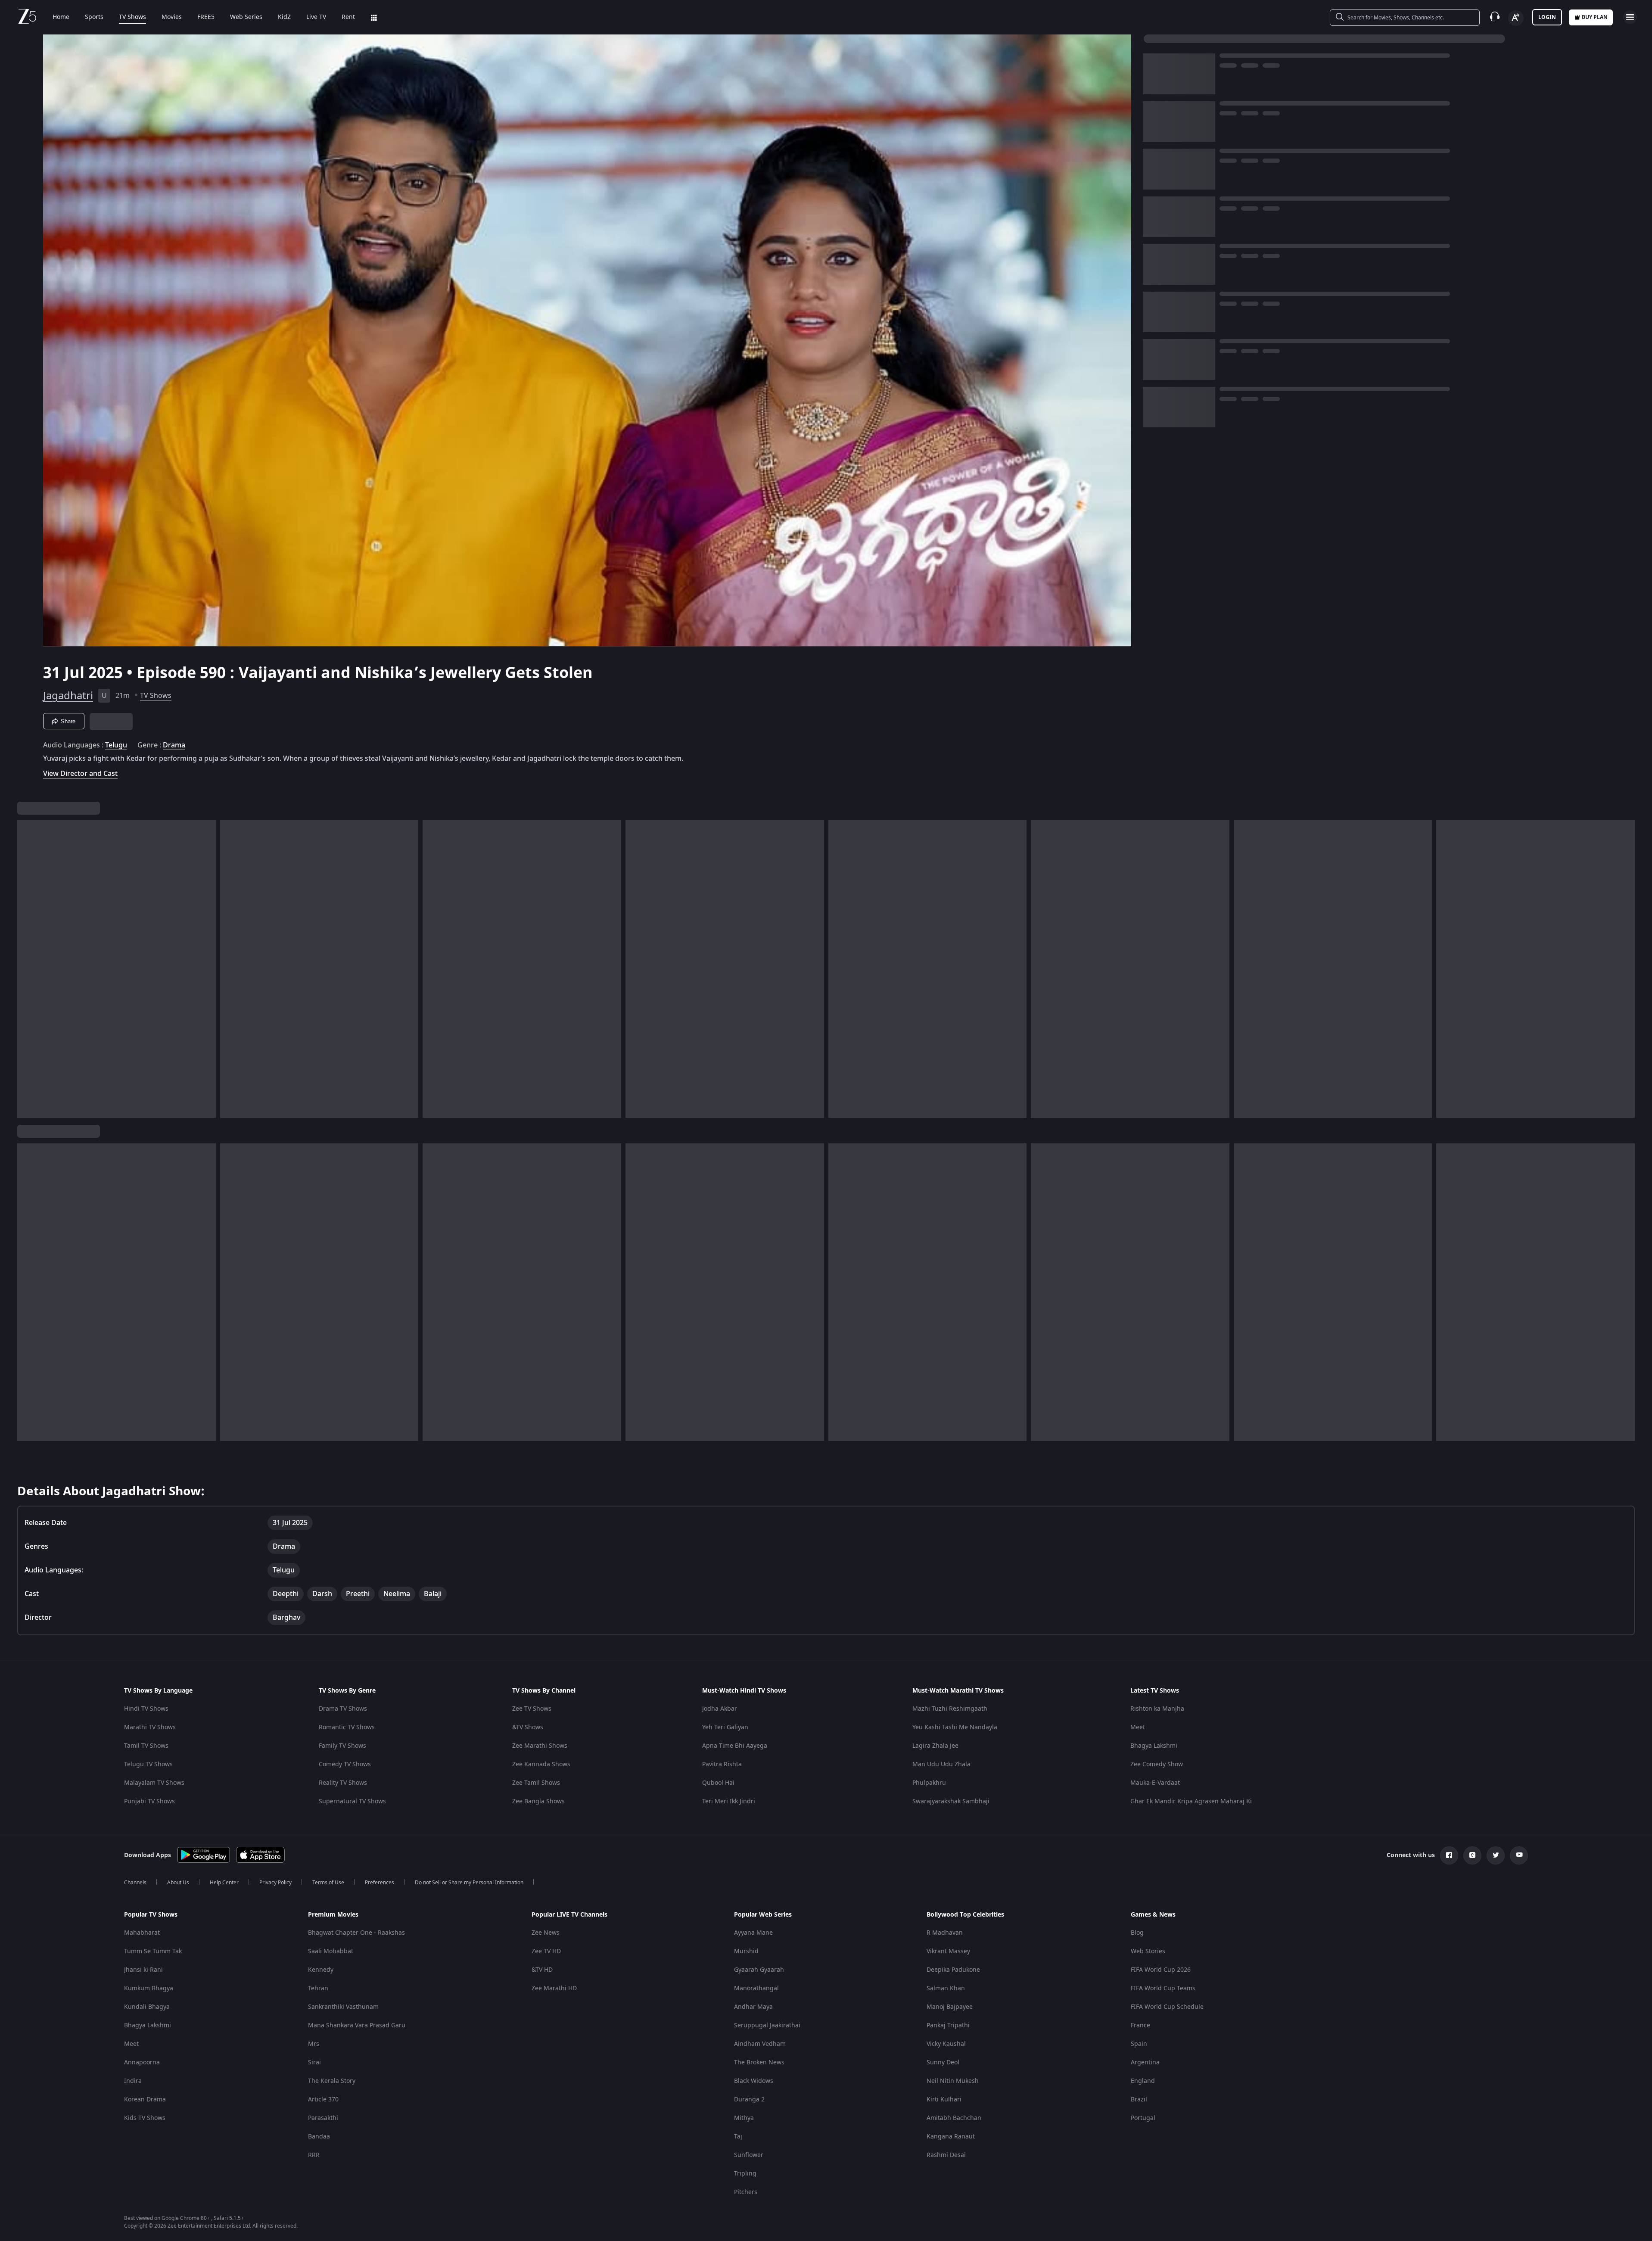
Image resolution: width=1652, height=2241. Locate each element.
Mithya (744, 2118)
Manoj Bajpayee (950, 2007)
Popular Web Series (763, 1915)
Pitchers (746, 2192)
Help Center (224, 1883)
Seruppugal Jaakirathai (767, 2025)
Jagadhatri (68, 696)
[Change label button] (1516, 18)
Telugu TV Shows (148, 1764)
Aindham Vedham (760, 2044)
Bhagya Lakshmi (1154, 1746)
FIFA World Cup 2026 (1161, 1970)
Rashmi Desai (946, 2155)
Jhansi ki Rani (143, 1970)
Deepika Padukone (953, 1970)
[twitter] (1496, 1855)
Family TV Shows (342, 1746)
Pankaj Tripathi (948, 2025)
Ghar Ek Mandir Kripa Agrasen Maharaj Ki (1191, 1801)
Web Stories (1148, 1951)
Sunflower (749, 2155)
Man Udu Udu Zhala (941, 1764)
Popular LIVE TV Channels (569, 1915)
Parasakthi (323, 2118)
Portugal (1143, 2118)
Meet (1138, 1727)
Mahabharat (142, 1933)
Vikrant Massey (948, 1951)
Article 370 (323, 2099)
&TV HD (542, 1970)
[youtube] (1519, 1855)
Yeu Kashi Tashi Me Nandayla (955, 1727)
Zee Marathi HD (554, 1988)
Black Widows (754, 2081)
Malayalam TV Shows (154, 1783)
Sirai (314, 2062)
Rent (348, 17)
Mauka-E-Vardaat (1155, 1783)
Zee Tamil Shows (536, 1783)
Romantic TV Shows (347, 1727)
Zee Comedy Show (1157, 1764)
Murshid (746, 1951)
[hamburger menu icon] (1630, 17)
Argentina (1145, 2062)
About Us (178, 1883)
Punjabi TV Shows (149, 1801)
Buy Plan (1595, 17)
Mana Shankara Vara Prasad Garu (357, 2025)
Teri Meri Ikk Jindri (729, 1801)
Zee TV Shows (532, 1709)
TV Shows (132, 17)
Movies (172, 17)
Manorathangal (756, 1988)
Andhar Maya (753, 2007)
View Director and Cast (80, 773)
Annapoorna (142, 2062)
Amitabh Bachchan (954, 2118)
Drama (174, 745)
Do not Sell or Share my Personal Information (469, 1883)
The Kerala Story (332, 2081)
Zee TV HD (546, 1951)
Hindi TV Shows (146, 1709)
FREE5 (206, 17)
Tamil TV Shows (146, 1746)
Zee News (546, 1933)
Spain (1139, 2044)
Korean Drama (145, 2099)
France (1140, 2025)
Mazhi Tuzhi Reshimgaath (950, 1709)
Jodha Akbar (720, 1709)
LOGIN (1547, 17)
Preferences (380, 1883)
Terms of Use (328, 1883)
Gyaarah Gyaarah (759, 1970)
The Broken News (759, 2062)
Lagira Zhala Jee (935, 1746)
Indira (133, 2081)
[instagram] (1472, 1855)
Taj (738, 2137)
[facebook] (1449, 1855)
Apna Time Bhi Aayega (735, 1746)
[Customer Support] (1495, 17)
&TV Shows (528, 1727)
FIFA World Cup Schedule (1167, 2007)
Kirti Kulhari (944, 2099)
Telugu (116, 745)
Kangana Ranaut (951, 2137)
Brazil (1139, 2099)
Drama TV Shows (343, 1709)
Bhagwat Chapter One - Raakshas (356, 1933)
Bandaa (319, 2137)
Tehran (318, 1988)
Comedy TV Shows (345, 1764)
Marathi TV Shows (150, 1727)
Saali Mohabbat (331, 1951)
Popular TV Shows (151, 1915)
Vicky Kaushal (946, 2044)
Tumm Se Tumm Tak (153, 1951)
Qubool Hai (718, 1783)
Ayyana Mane (753, 1933)
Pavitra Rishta (722, 1764)
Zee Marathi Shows (540, 1746)
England (1143, 2081)
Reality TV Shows (343, 1783)
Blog (1137, 1933)
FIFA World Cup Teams (1163, 1988)
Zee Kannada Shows (541, 1764)
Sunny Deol (943, 2062)
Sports (94, 17)
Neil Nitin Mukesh (953, 2081)
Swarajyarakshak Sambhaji (951, 1801)
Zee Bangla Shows (538, 1801)
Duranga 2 (749, 2099)
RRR (314, 2155)
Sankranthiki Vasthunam (343, 2007)
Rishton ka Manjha (1157, 1709)
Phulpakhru (929, 1783)
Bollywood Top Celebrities (965, 1915)
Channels (135, 1883)
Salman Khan (946, 1988)
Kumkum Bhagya (149, 1988)
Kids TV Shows (145, 2118)
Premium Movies (333, 1915)
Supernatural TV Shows (352, 1801)
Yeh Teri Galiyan (725, 1727)
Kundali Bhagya (147, 2007)
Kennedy (321, 1970)
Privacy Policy (275, 1883)
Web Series (246, 17)
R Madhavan (945, 1933)
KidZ (284, 17)
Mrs (314, 2044)
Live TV (316, 17)
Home (61, 17)
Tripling (745, 2174)
